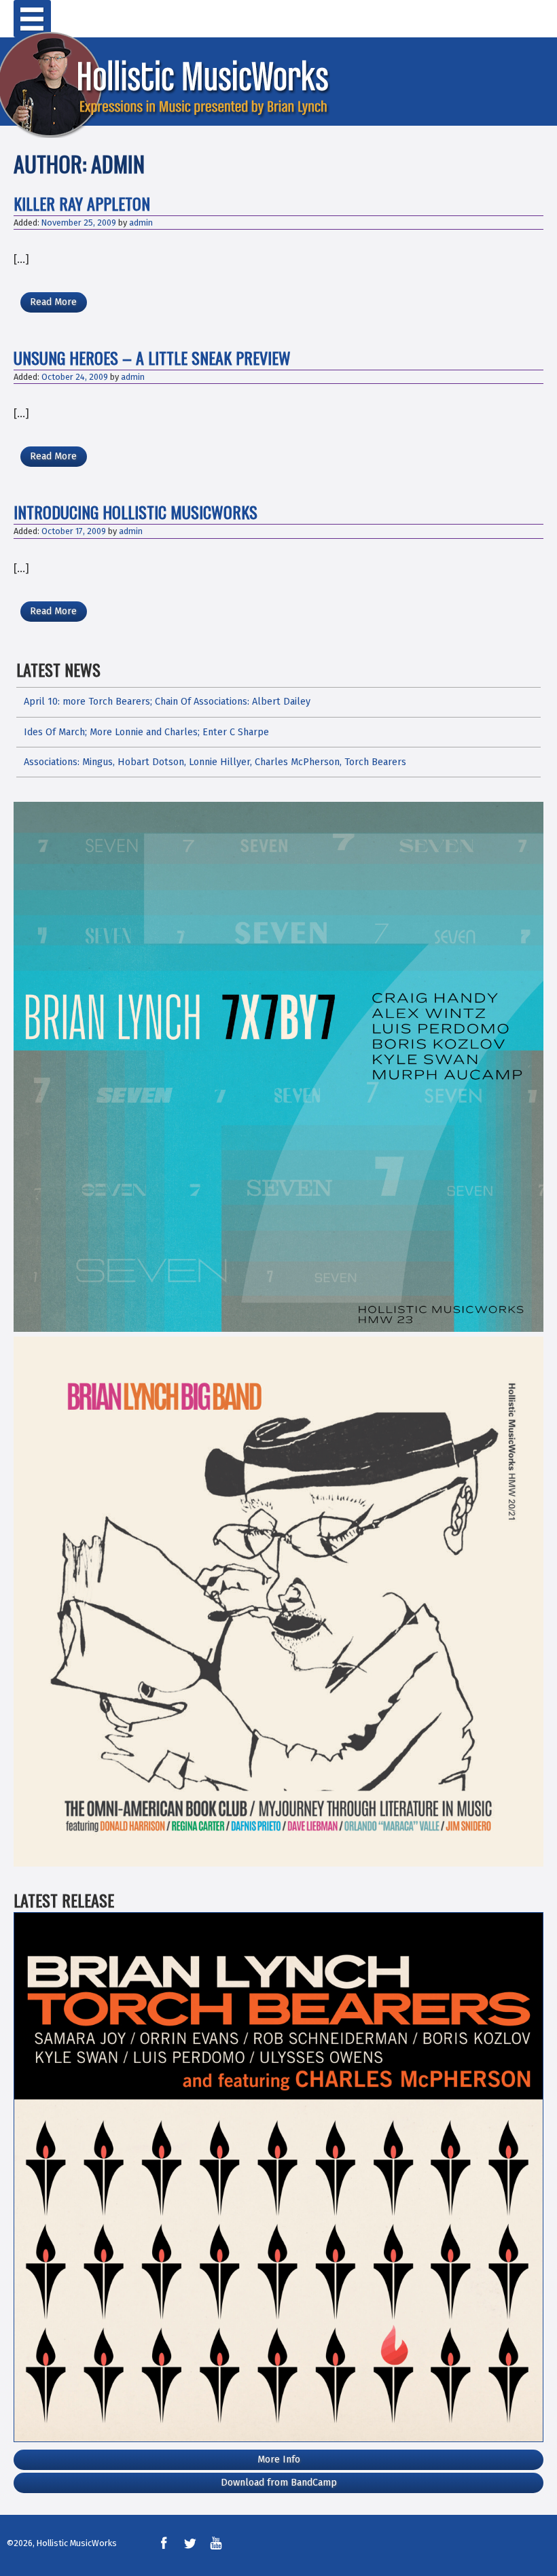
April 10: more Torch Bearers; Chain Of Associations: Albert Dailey (167, 702)
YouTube (216, 2543)
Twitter (190, 2543)
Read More (53, 302)
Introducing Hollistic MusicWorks (136, 512)
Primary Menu (32, 19)
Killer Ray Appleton (82, 203)
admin (141, 223)
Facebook (164, 2543)
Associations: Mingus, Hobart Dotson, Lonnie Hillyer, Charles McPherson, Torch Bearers (215, 762)
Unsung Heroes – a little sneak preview (152, 357)
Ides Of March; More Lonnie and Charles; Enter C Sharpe (146, 732)
